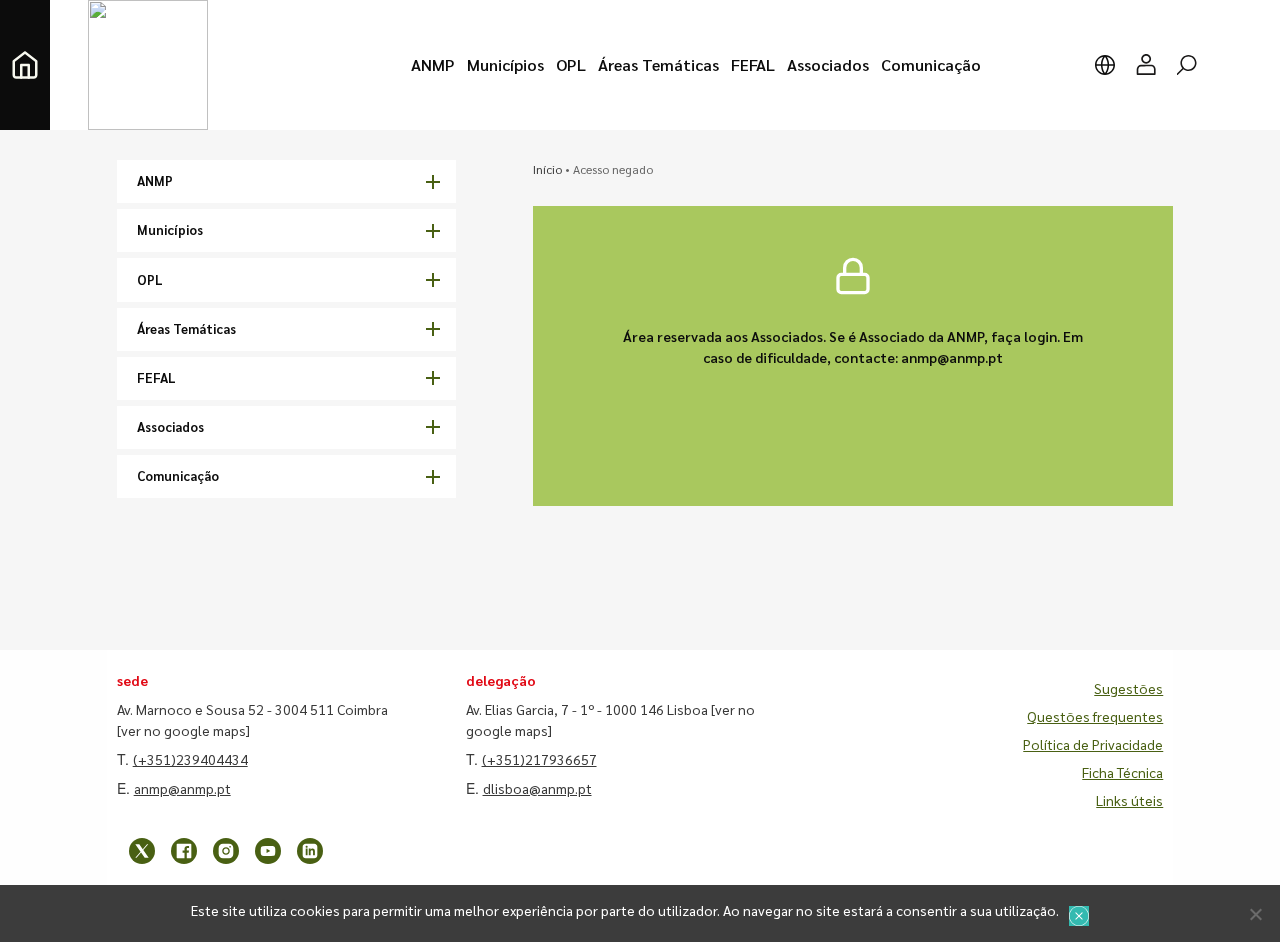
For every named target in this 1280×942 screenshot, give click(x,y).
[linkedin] (310, 851)
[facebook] (184, 851)
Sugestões (1128, 688)
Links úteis (1129, 800)
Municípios (170, 229)
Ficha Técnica (1122, 772)
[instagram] (226, 851)
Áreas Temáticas (186, 328)
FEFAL (156, 377)
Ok (1079, 916)
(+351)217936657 (539, 759)
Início (547, 169)
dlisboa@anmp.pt (537, 788)
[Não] (1255, 914)
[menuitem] (433, 65)
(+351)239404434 (190, 759)
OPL (150, 279)
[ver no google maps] (183, 730)
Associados (170, 426)
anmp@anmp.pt (182, 788)
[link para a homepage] (25, 65)
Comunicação (178, 475)
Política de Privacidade (1093, 744)
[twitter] (142, 851)
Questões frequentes (1095, 716)
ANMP (155, 180)
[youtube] (268, 851)
